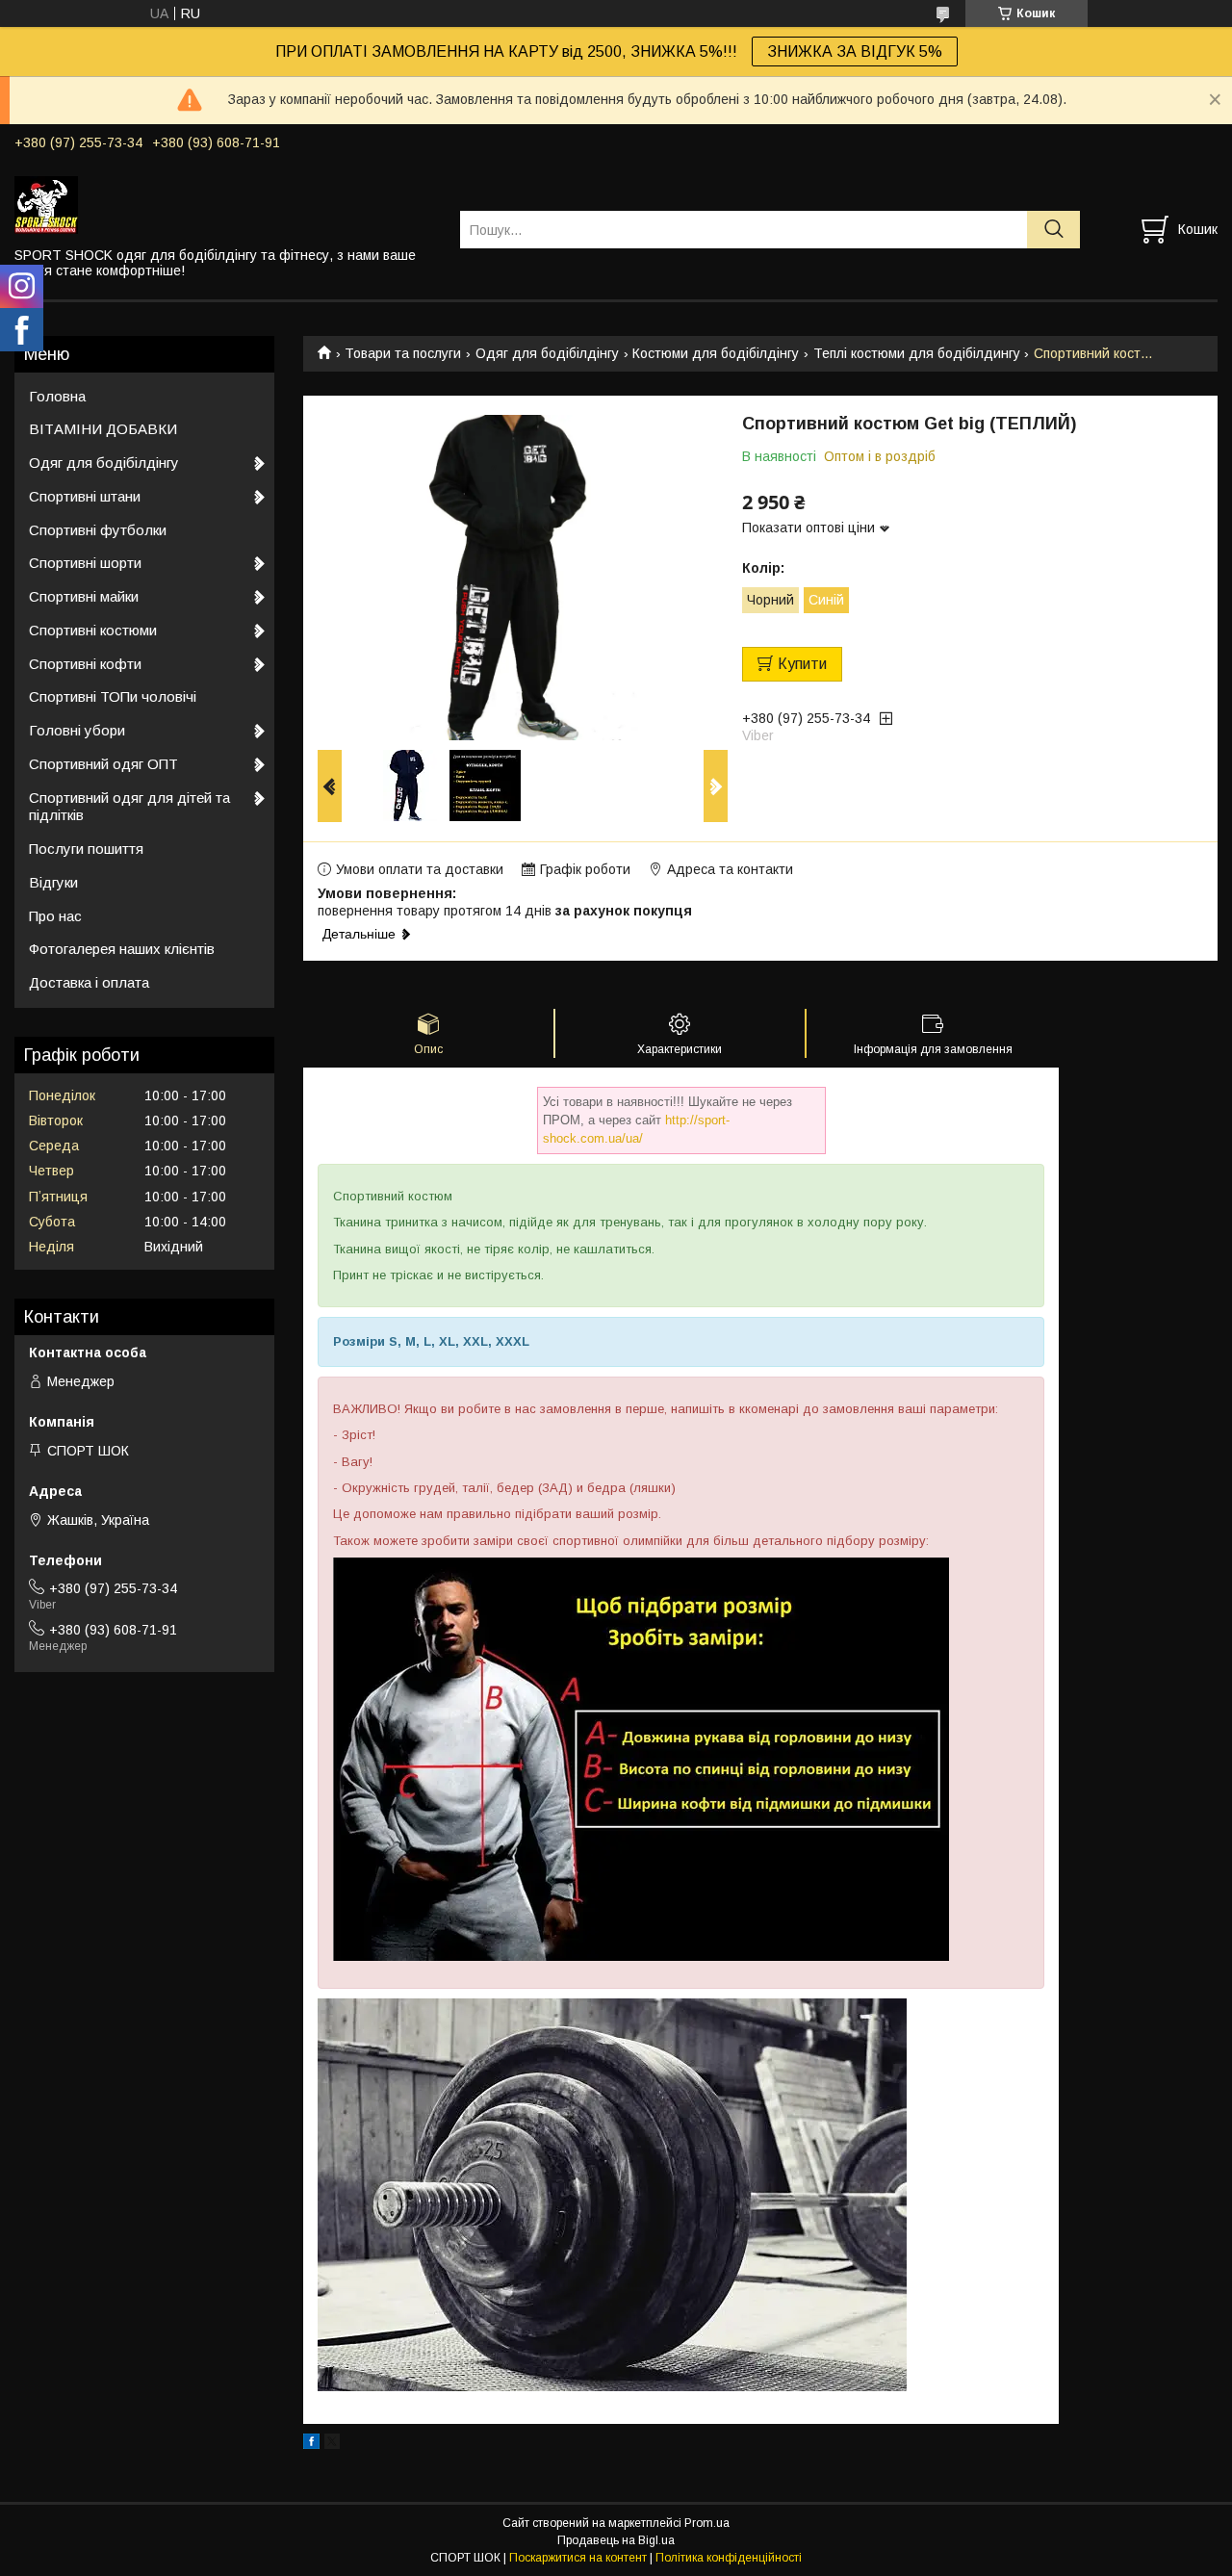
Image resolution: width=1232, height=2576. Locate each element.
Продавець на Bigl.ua (616, 2540)
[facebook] (311, 2444)
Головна (57, 396)
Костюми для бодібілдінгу (716, 353)
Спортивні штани (85, 496)
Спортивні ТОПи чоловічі (113, 696)
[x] (332, 2444)
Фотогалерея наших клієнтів (122, 949)
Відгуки (53, 882)
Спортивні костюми (93, 630)
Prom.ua (707, 2523)
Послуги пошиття (86, 849)
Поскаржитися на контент (578, 2558)
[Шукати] (1053, 230)
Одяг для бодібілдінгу (547, 353)
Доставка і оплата (89, 982)
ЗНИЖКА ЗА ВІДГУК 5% (855, 52)
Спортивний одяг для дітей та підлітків (129, 807)
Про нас (55, 916)
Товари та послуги (403, 353)
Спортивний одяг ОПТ (103, 764)
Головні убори (77, 730)
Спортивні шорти (85, 563)
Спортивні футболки (98, 530)
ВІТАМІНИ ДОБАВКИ (103, 429)
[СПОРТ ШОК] (225, 204)
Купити (802, 664)
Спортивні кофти (85, 664)
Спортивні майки (84, 596)
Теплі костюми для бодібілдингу (917, 353)
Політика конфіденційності (729, 2558)
